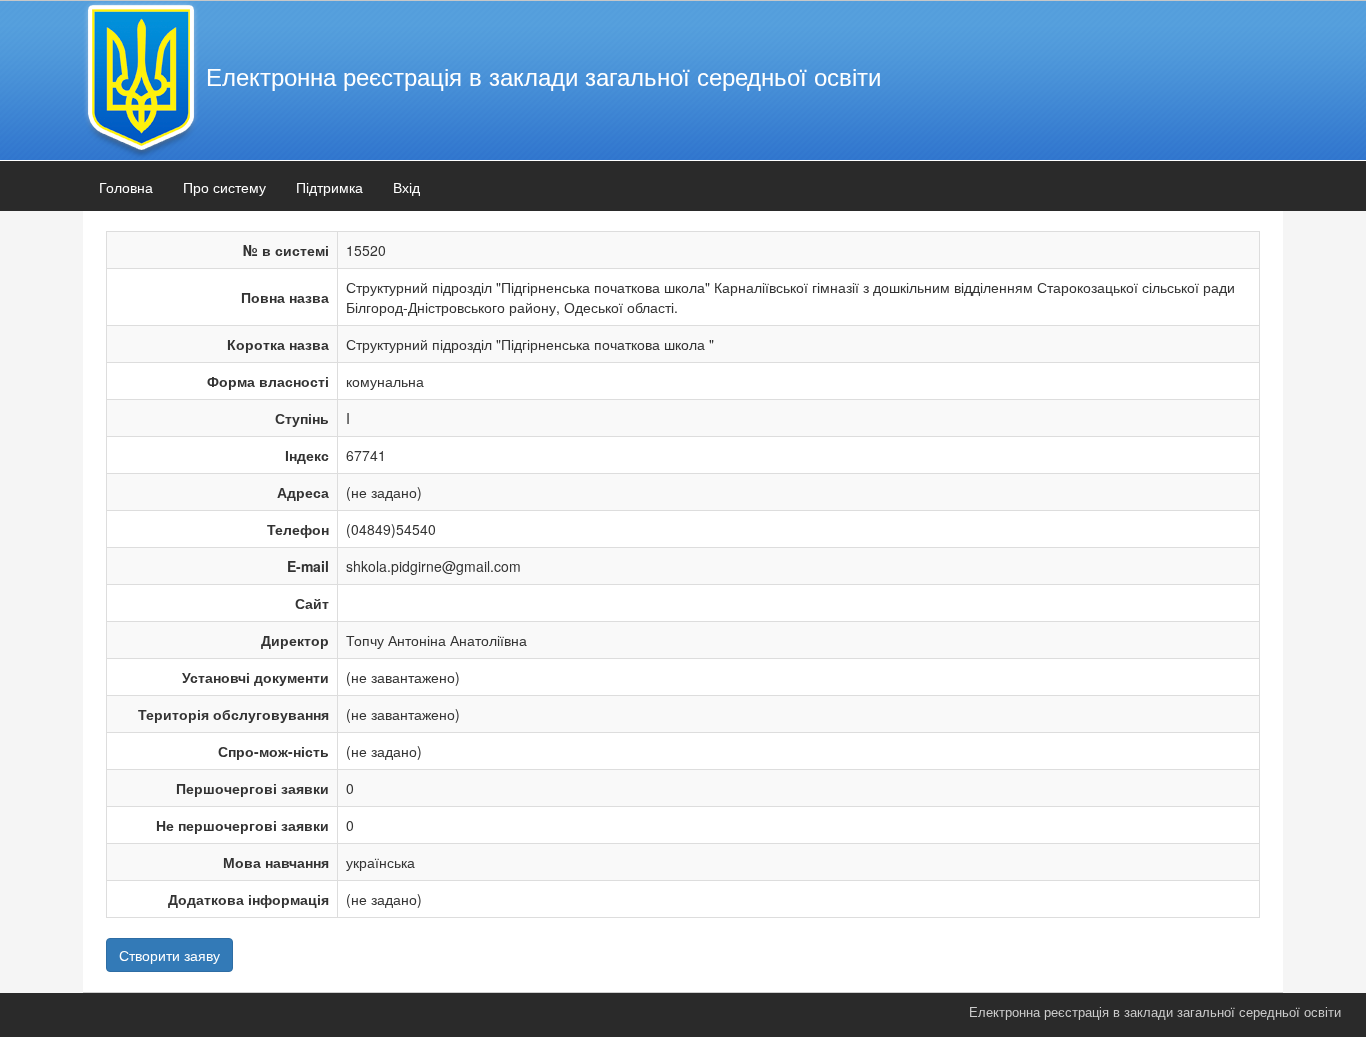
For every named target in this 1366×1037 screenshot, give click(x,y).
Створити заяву (169, 955)
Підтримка (329, 187)
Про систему (224, 187)
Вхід (406, 187)
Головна (126, 187)
